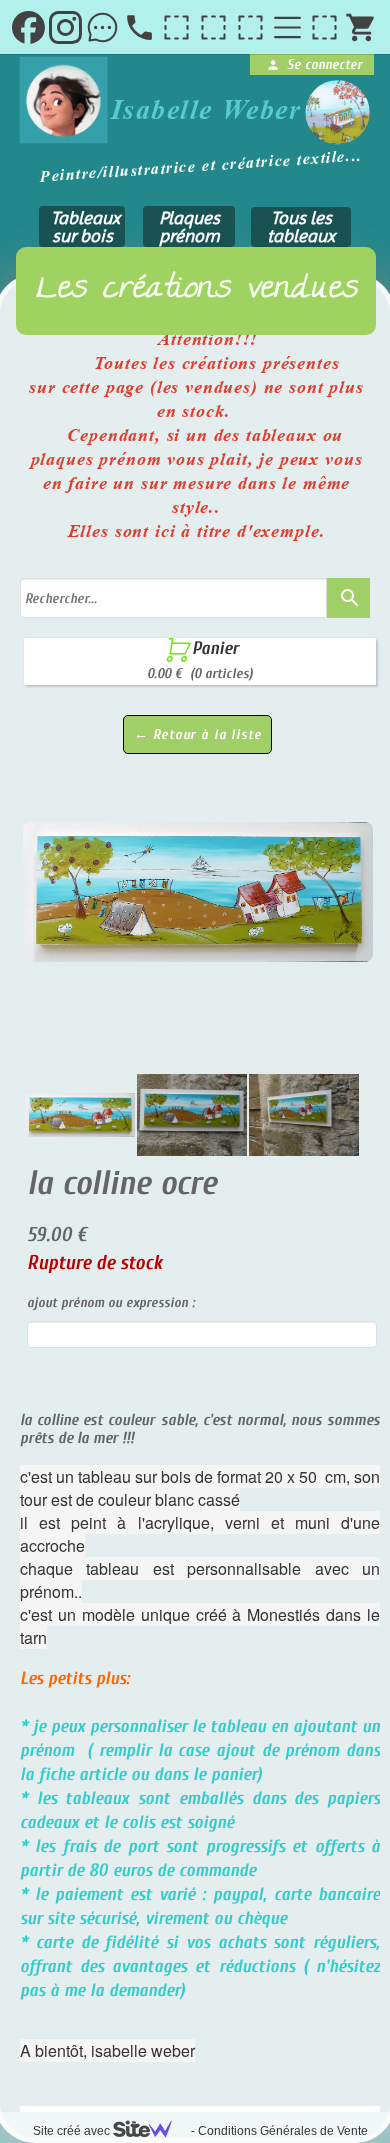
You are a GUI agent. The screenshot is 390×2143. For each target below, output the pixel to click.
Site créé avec (73, 2131)
